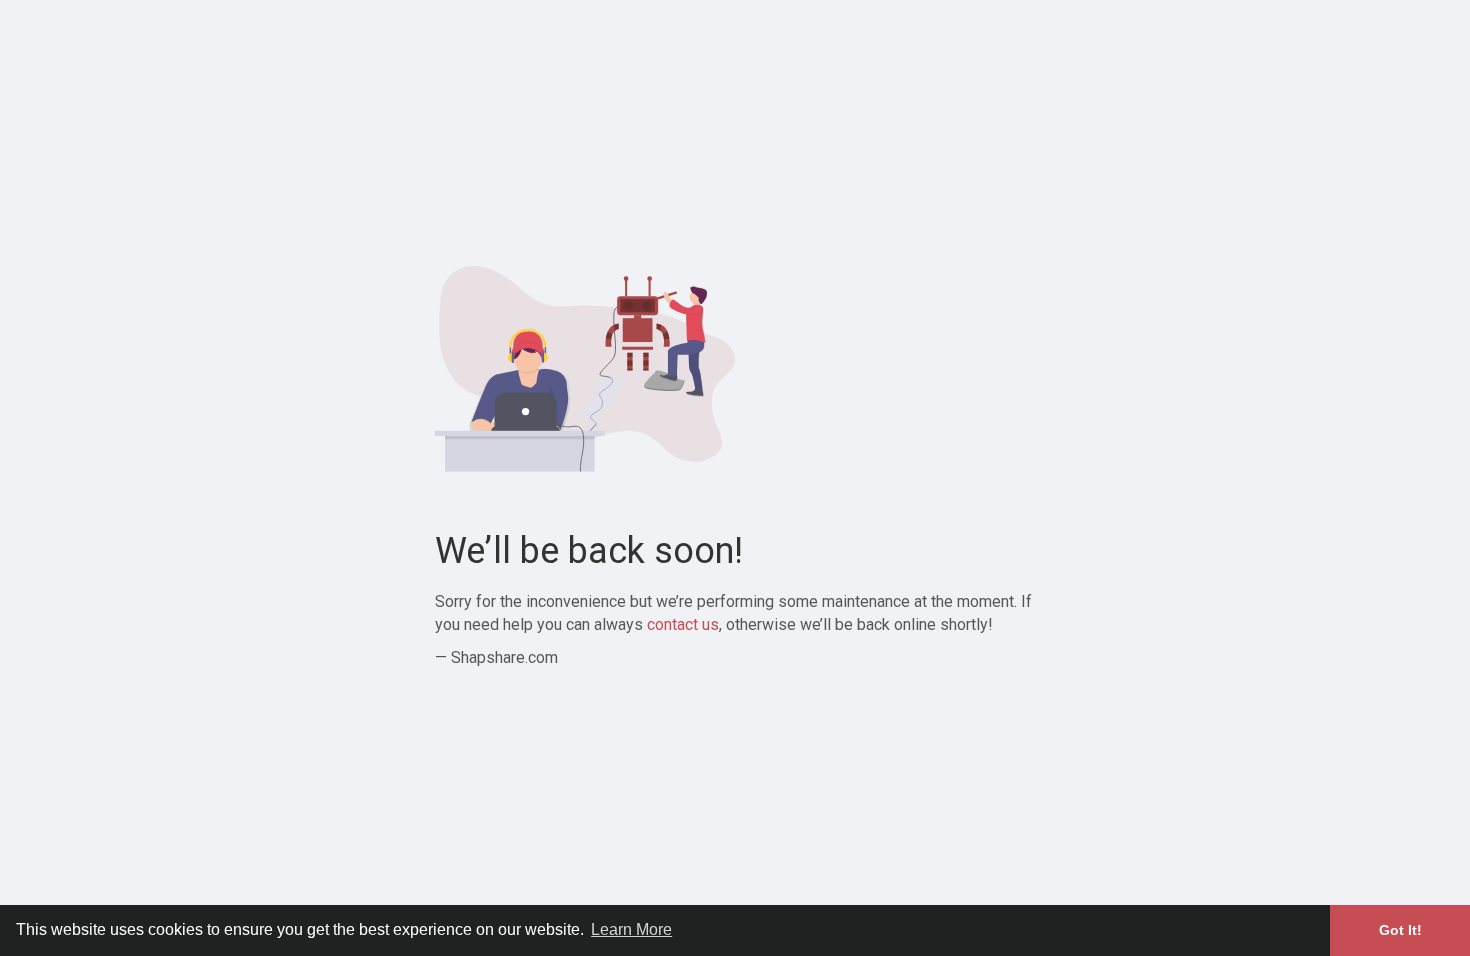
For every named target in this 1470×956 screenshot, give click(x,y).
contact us (683, 624)
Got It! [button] (1400, 930)
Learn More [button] (631, 929)
